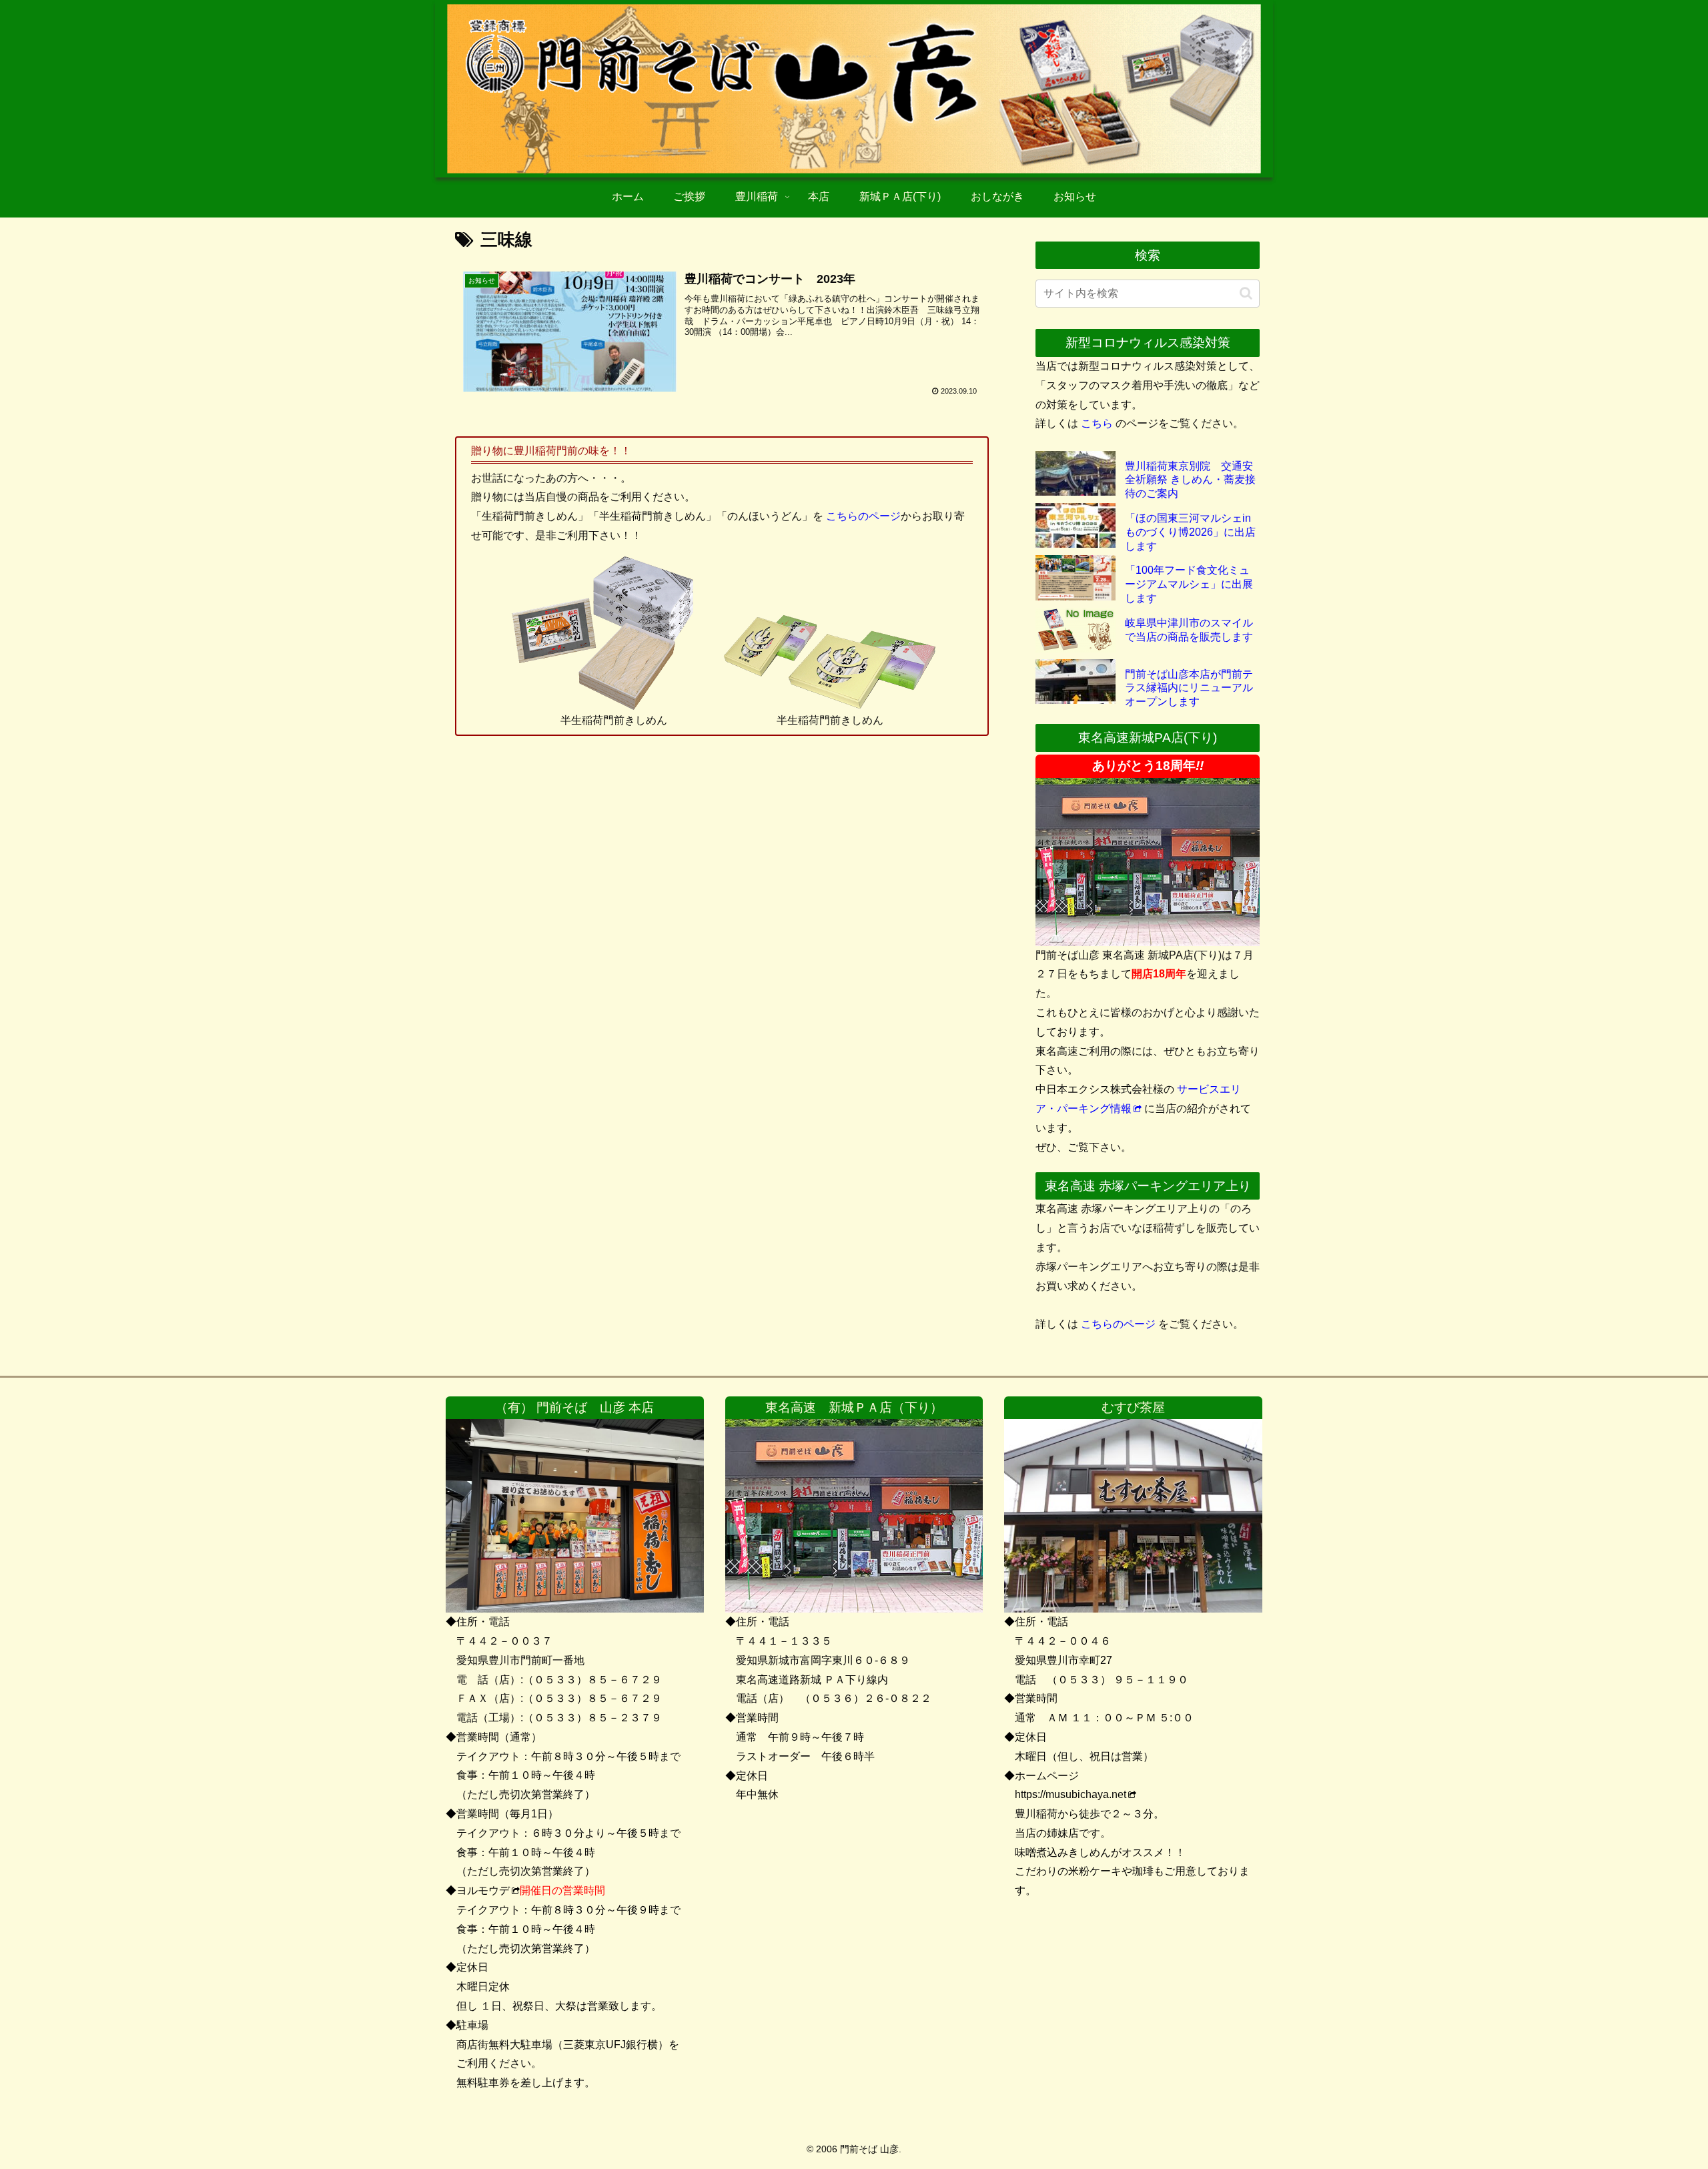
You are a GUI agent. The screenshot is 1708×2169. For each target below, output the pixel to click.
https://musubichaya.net (1071, 1794)
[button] (1246, 293)
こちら (1097, 423)
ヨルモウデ (483, 1890)
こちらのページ (863, 516)
